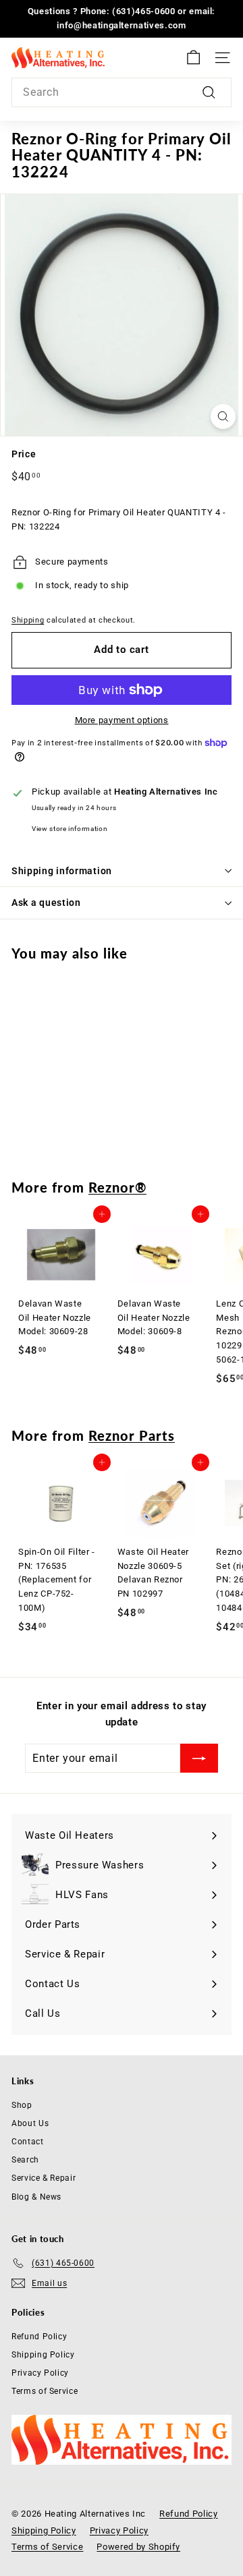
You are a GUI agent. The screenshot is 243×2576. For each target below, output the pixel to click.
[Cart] (193, 58)
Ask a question (46, 903)
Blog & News (36, 2197)
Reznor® (117, 1187)
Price (24, 454)
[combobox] (122, 92)
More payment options (122, 720)
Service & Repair (44, 2178)
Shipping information (62, 871)
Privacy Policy (40, 2373)
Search (25, 2160)
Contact (28, 2142)
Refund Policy (39, 2337)
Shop (22, 2105)
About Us (30, 2123)
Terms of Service (45, 2391)
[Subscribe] (199, 1758)
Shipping (28, 620)
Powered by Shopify (138, 2547)
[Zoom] (223, 417)
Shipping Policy (43, 2355)
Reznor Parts (132, 1435)
